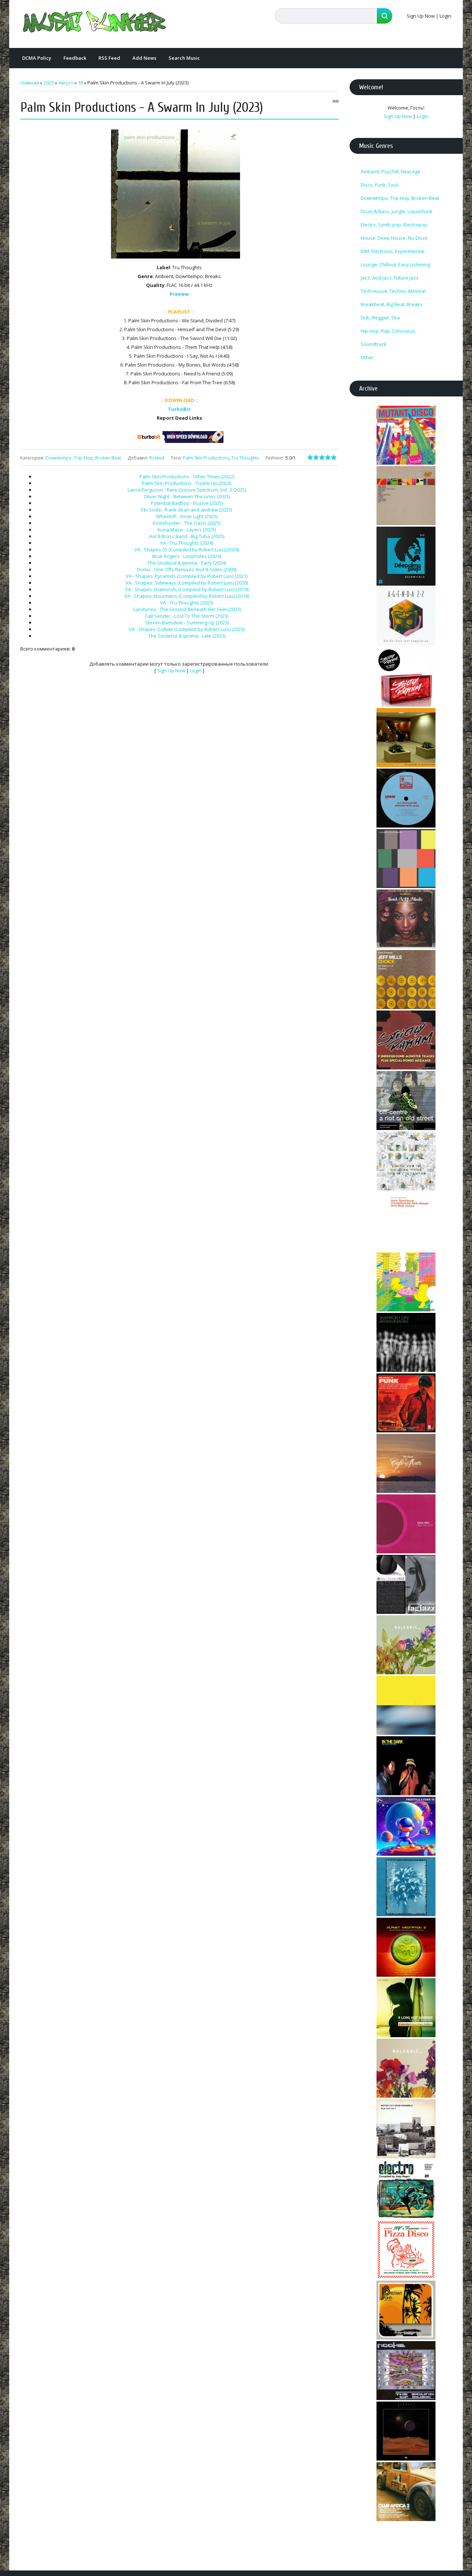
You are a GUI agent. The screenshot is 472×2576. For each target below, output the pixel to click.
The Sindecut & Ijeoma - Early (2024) (187, 563)
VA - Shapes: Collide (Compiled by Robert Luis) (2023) (187, 629)
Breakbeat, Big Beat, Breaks (392, 304)
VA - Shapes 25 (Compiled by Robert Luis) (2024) (187, 549)
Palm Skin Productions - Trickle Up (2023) (187, 483)
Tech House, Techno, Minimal (393, 291)
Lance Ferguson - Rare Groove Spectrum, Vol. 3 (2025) (187, 490)
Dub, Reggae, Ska (380, 318)
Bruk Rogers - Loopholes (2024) (187, 556)
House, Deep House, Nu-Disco (394, 238)
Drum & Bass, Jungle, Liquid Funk (397, 211)
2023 (49, 83)
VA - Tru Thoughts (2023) (187, 603)
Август (66, 83)
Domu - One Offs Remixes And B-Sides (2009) (187, 569)
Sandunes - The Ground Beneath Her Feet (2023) (187, 609)
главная (30, 83)
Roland (157, 458)
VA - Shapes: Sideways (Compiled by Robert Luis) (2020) (187, 583)
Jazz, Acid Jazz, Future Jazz (390, 278)
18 (80, 83)
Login (445, 16)
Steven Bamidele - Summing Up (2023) (187, 623)
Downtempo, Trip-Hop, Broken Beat (83, 458)
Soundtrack (374, 344)
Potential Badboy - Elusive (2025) (187, 503)
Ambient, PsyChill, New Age (391, 171)
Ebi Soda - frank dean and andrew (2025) (187, 510)
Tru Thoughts (245, 458)
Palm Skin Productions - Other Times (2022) (187, 476)
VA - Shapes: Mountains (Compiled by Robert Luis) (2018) (187, 596)
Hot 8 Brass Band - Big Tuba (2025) (187, 536)
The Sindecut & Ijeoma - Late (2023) (187, 636)
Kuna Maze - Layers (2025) (187, 530)
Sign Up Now (421, 16)
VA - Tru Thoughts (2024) (187, 543)
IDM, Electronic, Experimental (393, 251)
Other (367, 357)
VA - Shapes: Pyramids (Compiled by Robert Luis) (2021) (187, 576)
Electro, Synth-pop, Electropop (394, 225)
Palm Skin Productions (206, 458)
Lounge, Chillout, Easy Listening (395, 264)
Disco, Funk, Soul (379, 185)
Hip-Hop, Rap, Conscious (388, 331)
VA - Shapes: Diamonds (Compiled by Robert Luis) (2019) (187, 589)
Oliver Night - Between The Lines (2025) (187, 496)
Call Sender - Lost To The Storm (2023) (187, 616)
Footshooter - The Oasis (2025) (187, 523)
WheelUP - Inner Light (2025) (187, 516)
